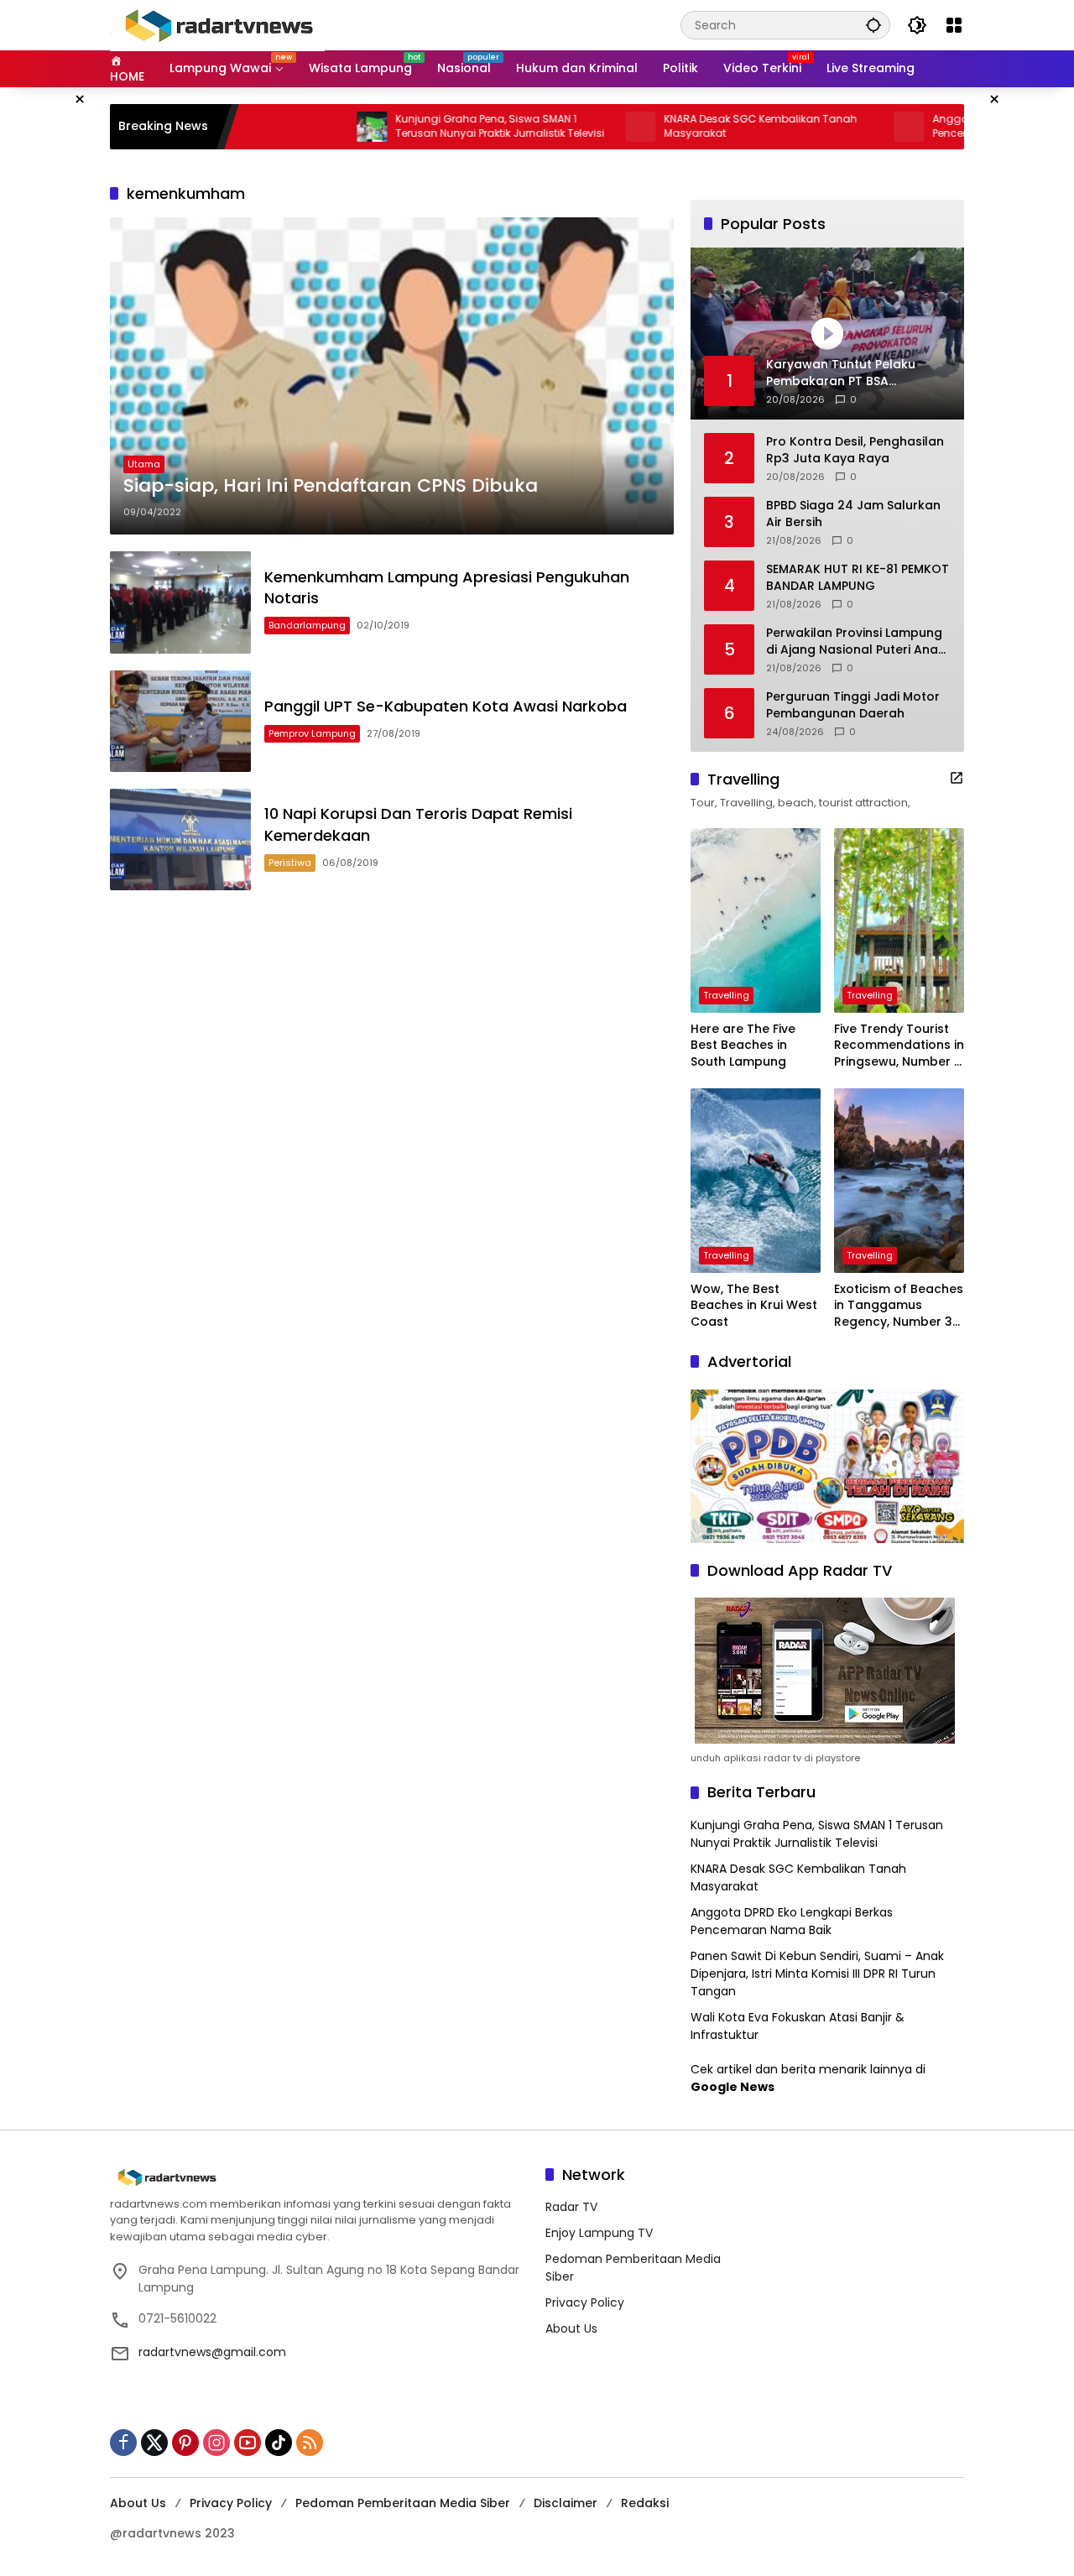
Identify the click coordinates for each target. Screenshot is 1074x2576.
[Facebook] (123, 2443)
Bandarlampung (307, 625)
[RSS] (310, 2443)
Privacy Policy (585, 2302)
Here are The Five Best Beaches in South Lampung (743, 1046)
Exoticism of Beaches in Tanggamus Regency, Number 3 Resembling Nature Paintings (899, 1306)
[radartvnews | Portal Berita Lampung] (217, 24)
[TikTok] (279, 2443)
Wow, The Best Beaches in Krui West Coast (754, 1306)
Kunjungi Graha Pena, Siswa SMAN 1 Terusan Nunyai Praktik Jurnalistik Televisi (428, 126)
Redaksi (645, 2503)
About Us (571, 2328)
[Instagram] (216, 2443)
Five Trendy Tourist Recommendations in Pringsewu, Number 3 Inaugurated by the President (899, 1046)
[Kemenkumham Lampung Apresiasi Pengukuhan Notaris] (180, 602)
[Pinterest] (185, 2443)
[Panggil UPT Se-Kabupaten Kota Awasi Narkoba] (180, 721)
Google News (733, 2087)
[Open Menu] (954, 25)
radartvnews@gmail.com (212, 2352)
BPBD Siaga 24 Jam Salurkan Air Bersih (853, 514)
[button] (873, 25)
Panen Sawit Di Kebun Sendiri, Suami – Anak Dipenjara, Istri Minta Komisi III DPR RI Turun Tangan (817, 1974)
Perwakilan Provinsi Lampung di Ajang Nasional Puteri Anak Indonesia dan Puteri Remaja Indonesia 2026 (855, 641)
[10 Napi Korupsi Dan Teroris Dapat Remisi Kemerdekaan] (180, 840)
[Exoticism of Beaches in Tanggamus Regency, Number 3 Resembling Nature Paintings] (899, 1181)
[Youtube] (248, 2443)
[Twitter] (154, 2443)
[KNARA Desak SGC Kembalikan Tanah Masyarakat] (569, 127)
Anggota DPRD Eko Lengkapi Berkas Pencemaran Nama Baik (792, 1921)
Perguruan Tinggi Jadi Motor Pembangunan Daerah (853, 705)
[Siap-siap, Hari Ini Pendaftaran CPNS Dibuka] (392, 376)
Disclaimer (566, 2503)
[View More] (957, 778)
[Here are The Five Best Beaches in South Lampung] (756, 920)
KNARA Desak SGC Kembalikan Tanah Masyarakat (689, 126)
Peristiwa (290, 863)
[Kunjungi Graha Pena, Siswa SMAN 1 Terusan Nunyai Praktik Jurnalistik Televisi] (300, 127)
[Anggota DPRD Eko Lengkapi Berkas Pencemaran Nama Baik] (837, 127)
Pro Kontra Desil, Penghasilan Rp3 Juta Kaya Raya (855, 450)
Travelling (726, 995)
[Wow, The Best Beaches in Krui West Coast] (756, 1181)
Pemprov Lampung (312, 733)
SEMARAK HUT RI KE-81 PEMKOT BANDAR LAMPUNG (858, 578)
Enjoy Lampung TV (599, 2233)
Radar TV (571, 2207)
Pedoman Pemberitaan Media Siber (403, 2503)
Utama (144, 464)
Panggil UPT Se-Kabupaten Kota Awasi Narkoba (446, 706)
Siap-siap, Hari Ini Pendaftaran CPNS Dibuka (331, 486)
